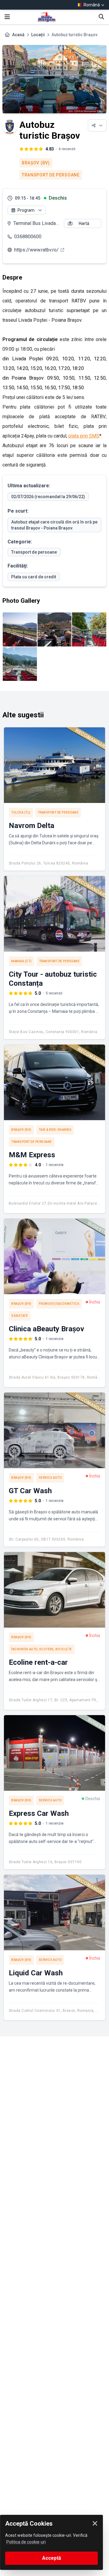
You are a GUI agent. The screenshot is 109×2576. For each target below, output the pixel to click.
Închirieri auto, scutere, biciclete (42, 1649)
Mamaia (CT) (21, 961)
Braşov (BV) (36, 163)
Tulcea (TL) (21, 812)
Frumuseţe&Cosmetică (59, 1304)
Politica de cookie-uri (26, 2542)
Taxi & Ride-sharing (55, 1130)
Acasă (18, 35)
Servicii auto (50, 1478)
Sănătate (20, 1316)
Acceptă (52, 2558)
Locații (38, 35)
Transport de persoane (51, 175)
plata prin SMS (84, 436)
